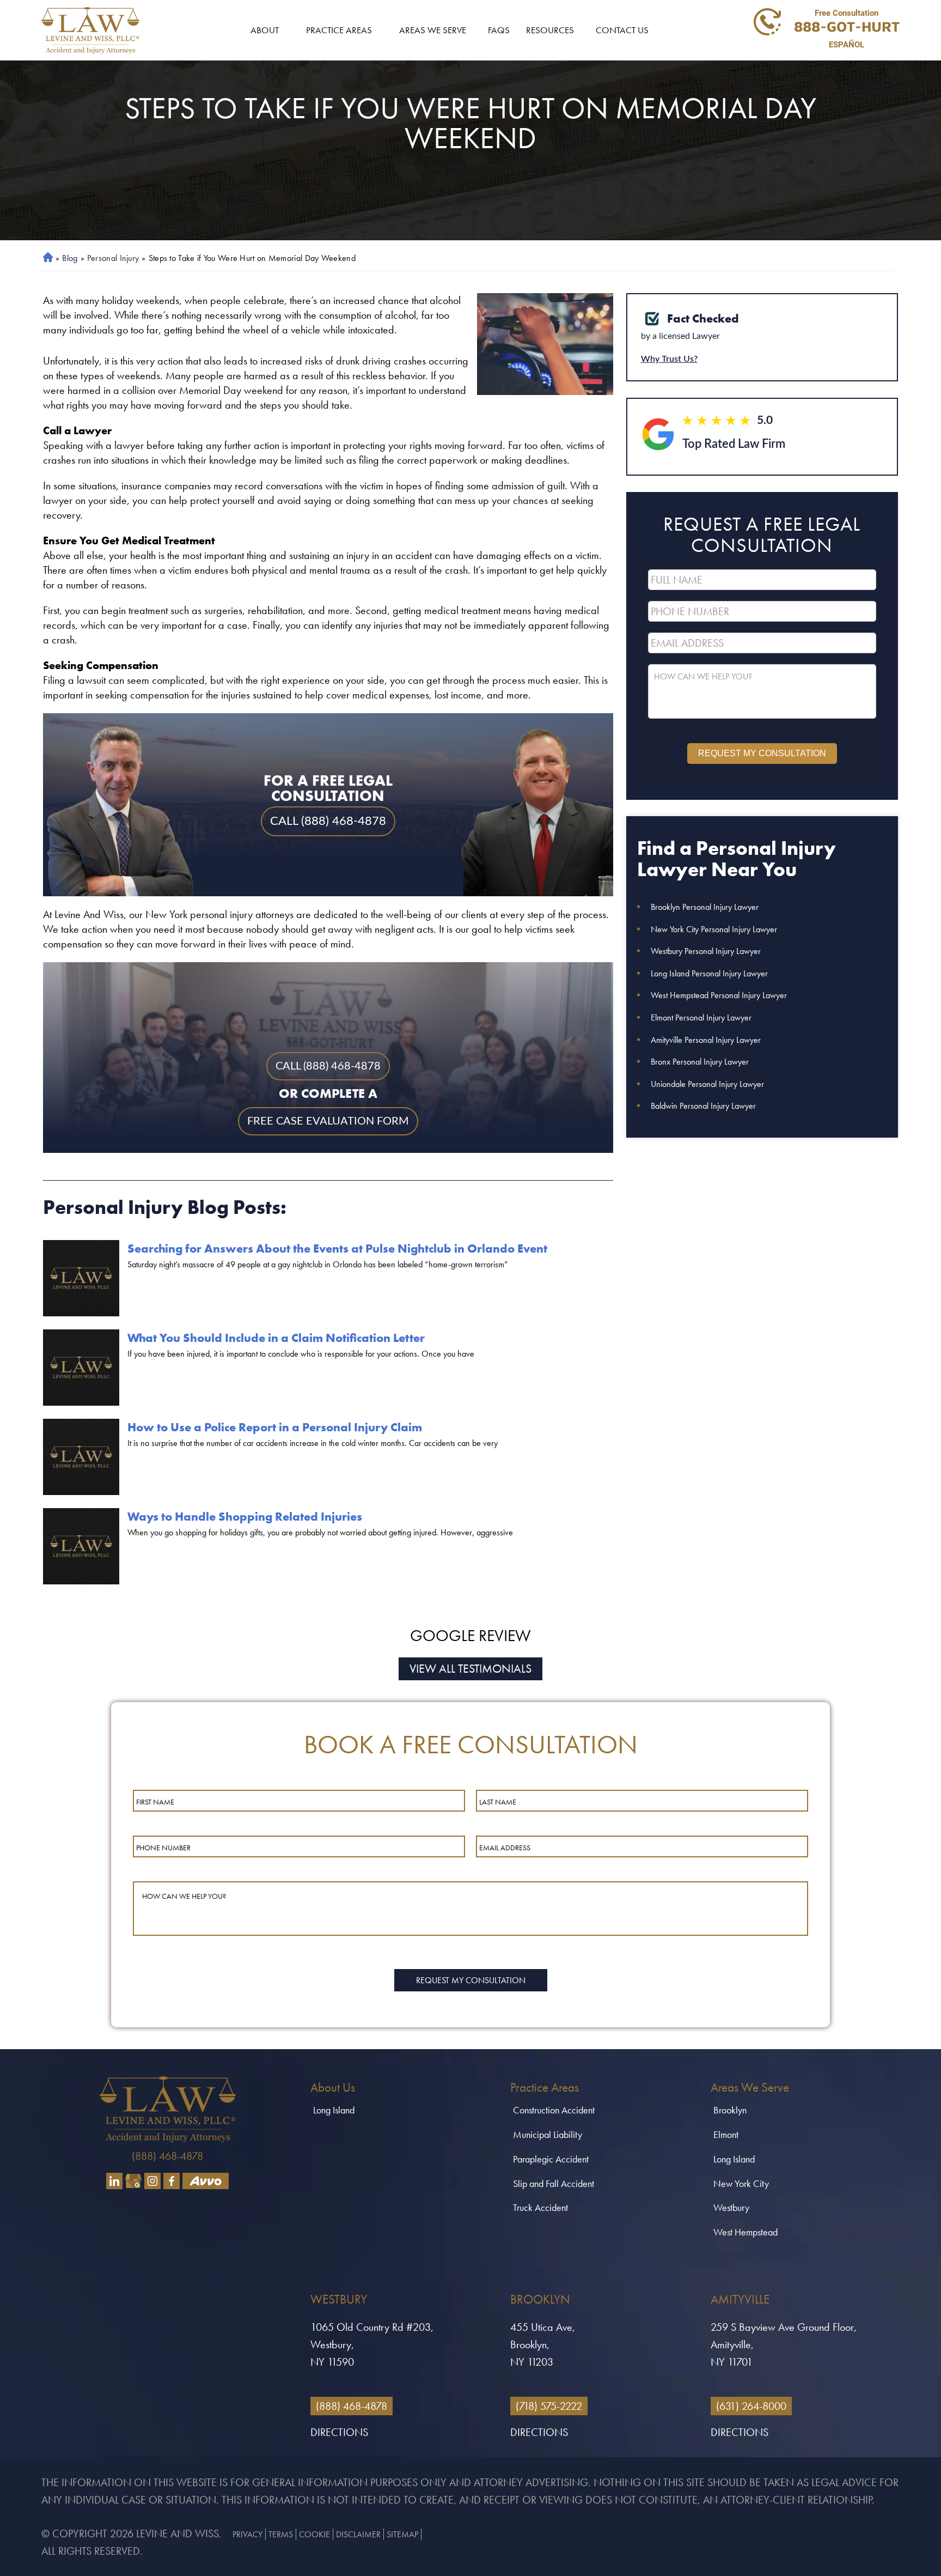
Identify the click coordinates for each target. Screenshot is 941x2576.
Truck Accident (540, 2207)
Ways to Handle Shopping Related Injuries (245, 1517)
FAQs (499, 30)
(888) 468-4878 (167, 2156)
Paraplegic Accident (551, 2159)
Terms (281, 2534)
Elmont (726, 2134)
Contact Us (622, 30)
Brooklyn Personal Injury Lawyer (705, 907)
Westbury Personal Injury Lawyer (706, 951)
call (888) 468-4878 (328, 821)
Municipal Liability (548, 2134)
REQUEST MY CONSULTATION (762, 753)
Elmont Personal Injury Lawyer (701, 1017)
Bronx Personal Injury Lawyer (700, 1062)
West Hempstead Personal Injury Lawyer (719, 995)
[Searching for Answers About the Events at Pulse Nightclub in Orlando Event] (81, 1278)
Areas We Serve (433, 30)
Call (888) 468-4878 (328, 1066)
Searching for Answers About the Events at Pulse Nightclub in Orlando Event (337, 1248)
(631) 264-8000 (751, 2406)
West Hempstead (746, 2232)
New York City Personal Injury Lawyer (714, 929)
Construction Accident (554, 2110)
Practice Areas (339, 30)
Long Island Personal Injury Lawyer (709, 973)
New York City (741, 2183)
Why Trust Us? (669, 359)
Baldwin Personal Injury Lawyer (703, 1106)
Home (46, 258)
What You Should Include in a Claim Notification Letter (276, 1338)
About (265, 30)
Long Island (334, 2110)
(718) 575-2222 (549, 2406)
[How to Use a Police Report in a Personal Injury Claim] (81, 1457)
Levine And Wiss (178, 2534)
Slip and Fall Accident (554, 2183)
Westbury (731, 2207)
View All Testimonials (471, 1669)
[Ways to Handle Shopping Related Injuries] (81, 1546)
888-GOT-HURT (847, 26)
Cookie (314, 2534)
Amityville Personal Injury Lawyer (706, 1040)
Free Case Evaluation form (328, 1121)
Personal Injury (113, 258)
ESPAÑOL (847, 45)
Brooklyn (730, 2110)
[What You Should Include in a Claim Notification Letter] (81, 1368)
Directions (339, 2432)
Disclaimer (358, 2534)
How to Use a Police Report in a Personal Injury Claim (275, 1427)
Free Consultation (847, 13)
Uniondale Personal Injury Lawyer (707, 1084)
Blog (70, 258)
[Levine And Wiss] (90, 31)
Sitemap (402, 2534)
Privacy (248, 2534)
